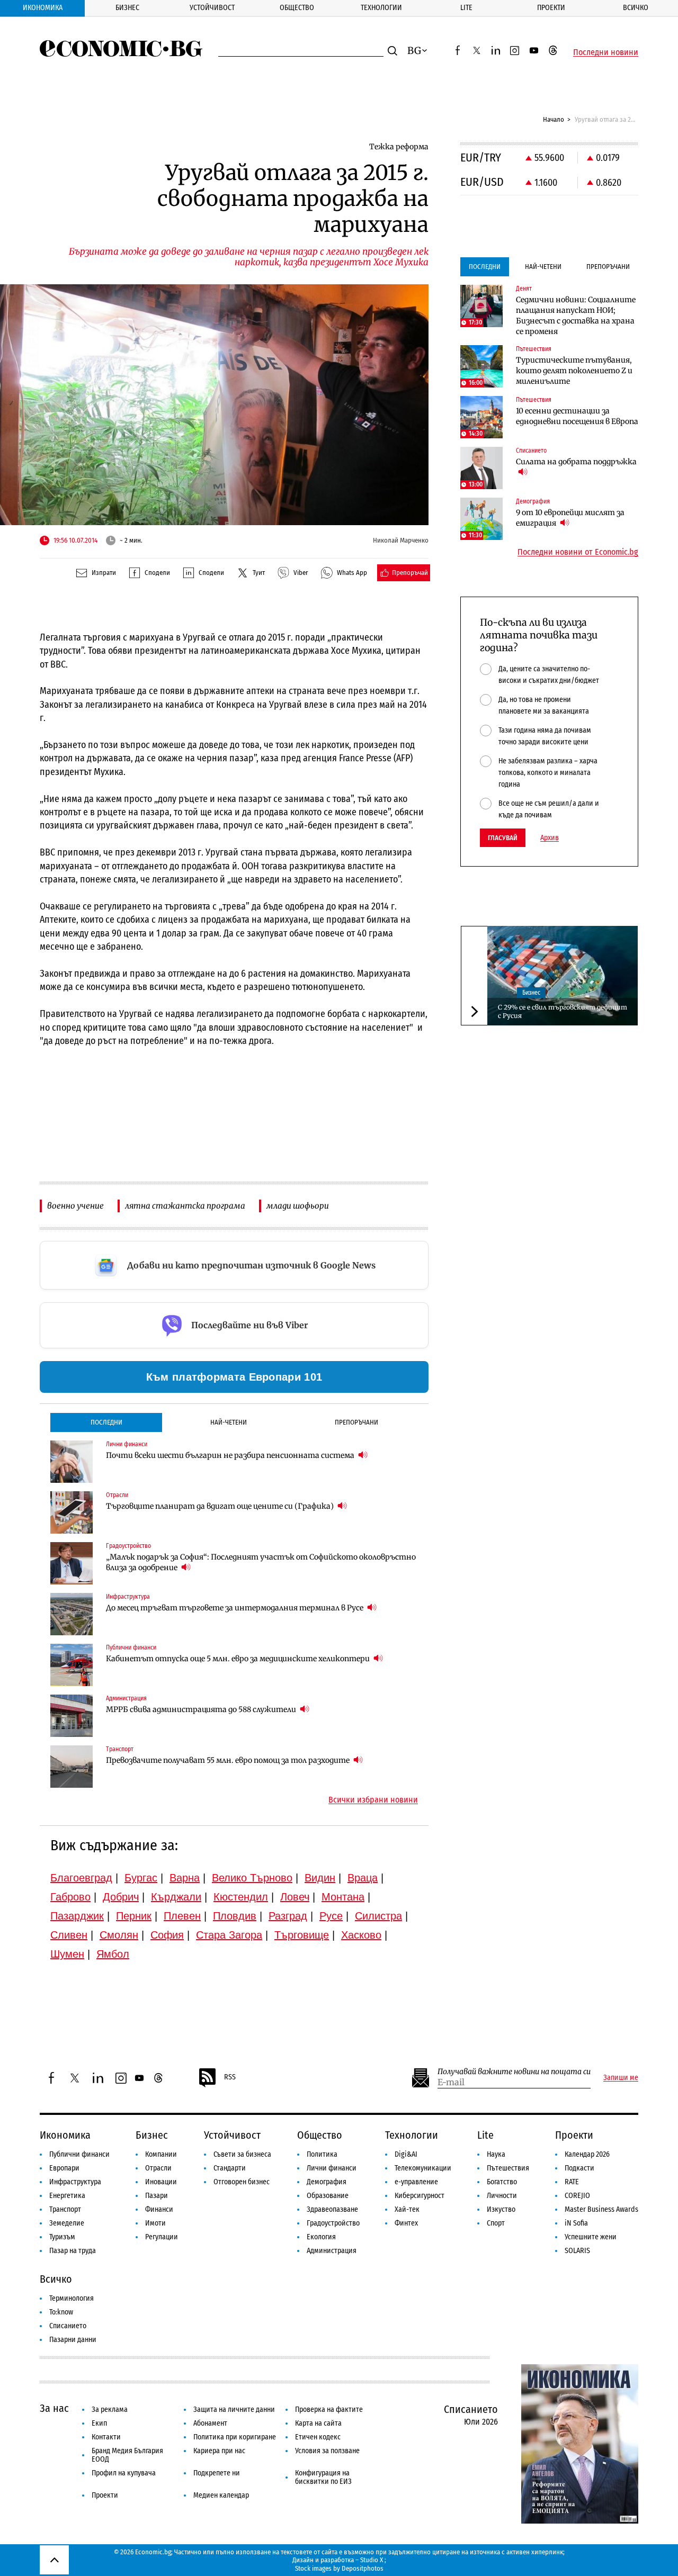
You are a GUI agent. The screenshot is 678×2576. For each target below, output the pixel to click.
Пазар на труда (73, 2251)
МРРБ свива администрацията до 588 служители (202, 1709)
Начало (554, 119)
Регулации (162, 2237)
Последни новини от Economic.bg (578, 552)
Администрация (332, 2251)
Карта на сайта (318, 2423)
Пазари (157, 2196)
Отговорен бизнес (242, 2182)
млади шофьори (298, 1206)
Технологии (381, 8)
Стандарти (230, 2168)
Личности (502, 2196)
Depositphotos (363, 2568)
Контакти (106, 2437)
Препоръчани (356, 1422)
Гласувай (503, 838)
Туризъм (62, 2237)
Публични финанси (79, 2154)
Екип (99, 2423)
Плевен (182, 1916)
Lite (466, 8)
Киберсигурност (420, 2196)
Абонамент (210, 2423)
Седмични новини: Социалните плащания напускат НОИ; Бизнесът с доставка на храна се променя (576, 316)
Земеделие (67, 2223)
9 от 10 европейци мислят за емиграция (570, 518)
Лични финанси (332, 2168)
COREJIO (577, 2196)
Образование (328, 2196)
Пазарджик (77, 1916)
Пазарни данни (73, 2340)
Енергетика (67, 2196)
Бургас (141, 1878)
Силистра (378, 1916)
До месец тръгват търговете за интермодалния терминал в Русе (235, 1608)
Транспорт (65, 2209)
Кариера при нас (219, 2451)
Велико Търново (252, 1878)
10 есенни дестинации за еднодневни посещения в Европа (577, 416)
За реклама (110, 2410)
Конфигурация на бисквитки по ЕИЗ (323, 2477)
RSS (230, 2077)
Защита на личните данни (234, 2410)
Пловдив (235, 1916)
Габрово (70, 1897)
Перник (134, 1916)
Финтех (406, 2223)
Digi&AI (406, 2154)
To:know (61, 2312)
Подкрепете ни (217, 2473)
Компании (161, 2154)
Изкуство (501, 2209)
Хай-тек (407, 2209)
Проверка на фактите (329, 2410)
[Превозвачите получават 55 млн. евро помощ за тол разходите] (72, 1767)
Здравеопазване (332, 2209)
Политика (322, 2154)
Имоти (155, 2223)
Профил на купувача (124, 2473)
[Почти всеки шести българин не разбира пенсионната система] (72, 1462)
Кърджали (176, 1897)
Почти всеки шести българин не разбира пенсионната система (231, 1455)
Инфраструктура (75, 2182)
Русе (331, 1916)
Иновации (161, 2182)
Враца (363, 1878)
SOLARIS (577, 2251)
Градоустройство (333, 2223)
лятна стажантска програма (185, 1206)
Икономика (43, 8)
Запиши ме (621, 2078)
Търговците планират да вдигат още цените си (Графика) (221, 1506)
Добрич (121, 1897)
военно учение (75, 1206)
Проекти (551, 8)
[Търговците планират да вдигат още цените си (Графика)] (72, 1512)
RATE (572, 2182)
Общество (297, 8)
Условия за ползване (327, 2451)
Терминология (72, 2298)
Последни (106, 1422)
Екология (321, 2237)
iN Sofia (576, 2223)
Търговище (302, 1935)
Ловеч (295, 1897)
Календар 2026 (587, 2154)
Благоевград (81, 1878)
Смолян (119, 1935)
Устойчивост (212, 8)
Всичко (636, 8)
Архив (550, 838)
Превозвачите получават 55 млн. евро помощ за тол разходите (229, 1760)
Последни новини (606, 52)
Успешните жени (591, 2237)
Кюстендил (241, 1897)
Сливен (69, 1935)
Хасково (361, 1935)
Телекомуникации (423, 2168)
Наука (496, 2154)
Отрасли (158, 2168)
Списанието (68, 2326)
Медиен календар (221, 2495)
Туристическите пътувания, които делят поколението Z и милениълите (574, 371)
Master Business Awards (601, 2209)
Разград (288, 1916)
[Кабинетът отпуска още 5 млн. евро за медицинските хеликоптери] (72, 1665)
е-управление (416, 2182)
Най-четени (229, 1422)
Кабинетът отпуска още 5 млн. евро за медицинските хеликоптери (239, 1659)
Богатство (502, 2182)
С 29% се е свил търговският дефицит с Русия (563, 1011)
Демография (327, 2182)
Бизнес (127, 8)
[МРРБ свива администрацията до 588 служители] (72, 1716)
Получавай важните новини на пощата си (514, 2072)
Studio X (372, 2560)
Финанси (159, 2209)
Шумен (67, 1954)
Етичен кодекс (318, 2437)
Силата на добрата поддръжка (576, 462)
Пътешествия (508, 2168)
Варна (185, 1878)
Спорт (496, 2223)
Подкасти (579, 2168)
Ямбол (113, 1954)
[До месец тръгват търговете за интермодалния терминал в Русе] (72, 1614)
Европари (64, 2168)
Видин (320, 1878)
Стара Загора (229, 1935)
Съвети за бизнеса (242, 2154)
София (167, 1935)
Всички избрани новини (373, 1800)
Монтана (343, 1897)
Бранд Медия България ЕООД (127, 2455)
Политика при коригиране (235, 2437)
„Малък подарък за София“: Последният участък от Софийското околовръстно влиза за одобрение (261, 1562)
